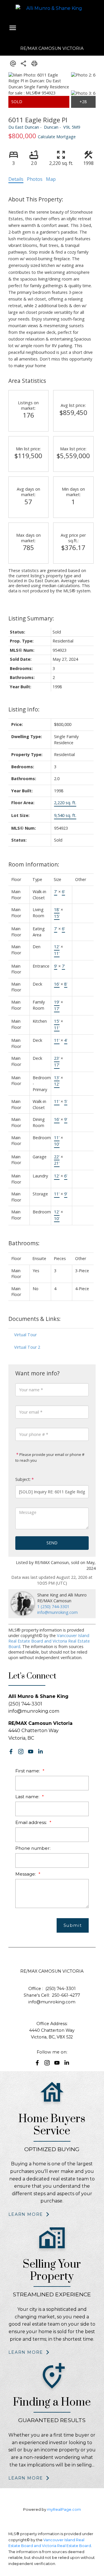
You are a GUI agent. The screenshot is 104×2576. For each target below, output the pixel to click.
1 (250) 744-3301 (53, 1606)
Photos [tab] (35, 179)
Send (52, 1543)
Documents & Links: (35, 1319)
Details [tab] (16, 179)
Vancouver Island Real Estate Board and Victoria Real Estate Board (49, 1641)
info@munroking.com (57, 1612)
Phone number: (33, 1848)
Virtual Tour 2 (27, 1347)
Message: (26, 1874)
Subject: (23, 1479)
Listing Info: (24, 709)
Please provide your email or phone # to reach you (50, 1457)
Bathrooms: (24, 1243)
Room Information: (34, 864)
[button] (11, 1752)
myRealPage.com (64, 2509)
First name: (28, 1771)
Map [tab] (51, 179)
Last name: (28, 1797)
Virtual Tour (25, 1335)
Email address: (32, 1822)
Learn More (26, 2214)
